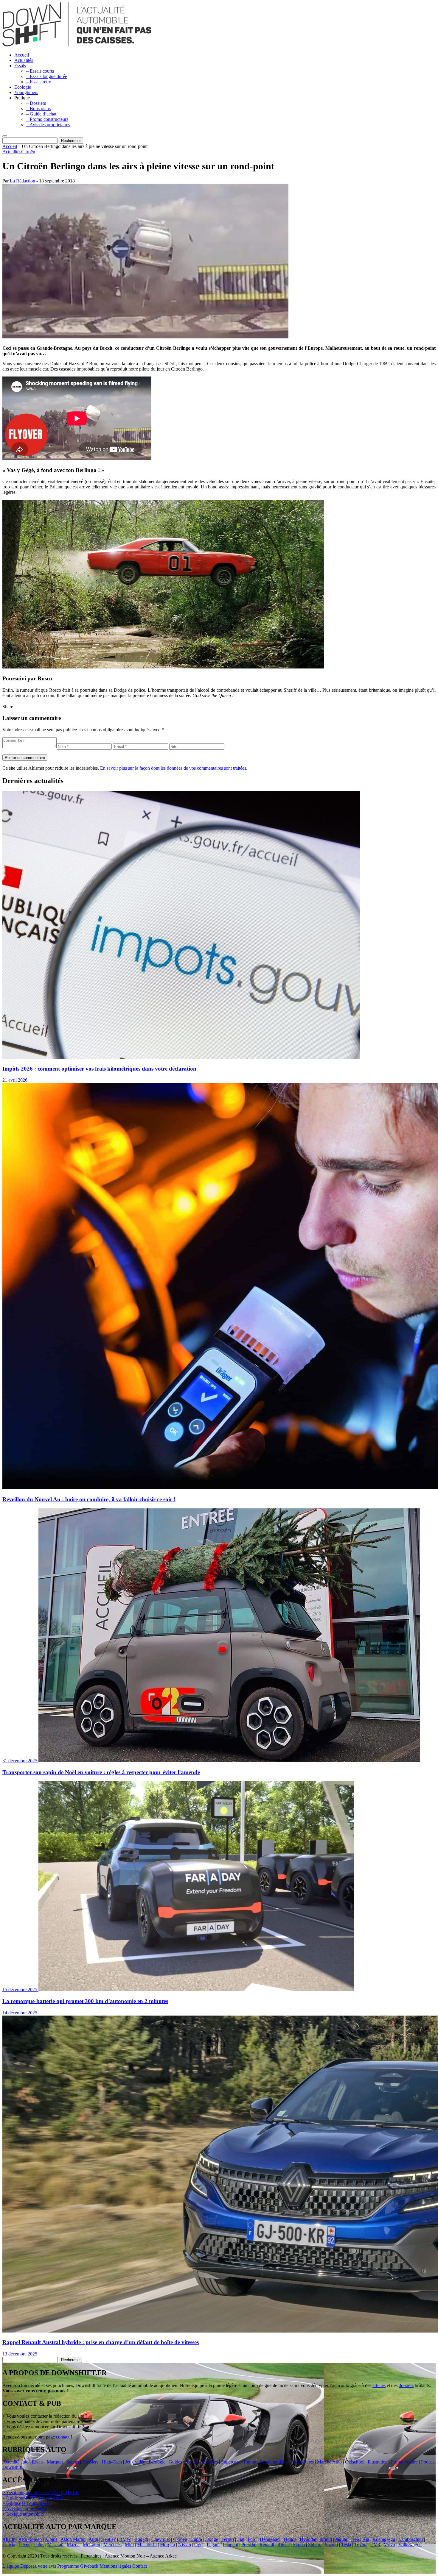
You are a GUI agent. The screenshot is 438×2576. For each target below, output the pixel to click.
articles (379, 2385)
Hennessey (270, 2539)
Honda (290, 2539)
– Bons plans (38, 108)
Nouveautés (303, 2462)
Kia (366, 2539)
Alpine (51, 2539)
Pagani (213, 2545)
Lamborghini (411, 2539)
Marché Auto (329, 2462)
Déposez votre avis (38, 2566)
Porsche (249, 2545)
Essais (20, 66)
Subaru (315, 2545)
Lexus (24, 2545)
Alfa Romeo (30, 2539)
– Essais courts (40, 71)
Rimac (284, 2545)
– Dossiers (36, 103)
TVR (376, 2545)
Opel (199, 2545)
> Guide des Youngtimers (26, 2503)
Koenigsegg (384, 2539)
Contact (140, 2566)
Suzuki (331, 2545)
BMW (125, 2539)
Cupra (196, 2539)
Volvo (389, 2545)
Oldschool (355, 2462)
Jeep (355, 2539)
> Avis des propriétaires (24, 2509)
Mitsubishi (147, 2545)
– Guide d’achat (41, 114)
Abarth (9, 2539)
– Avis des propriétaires (48, 125)
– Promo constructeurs (47, 119)
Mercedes (112, 2545)
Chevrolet (161, 2539)
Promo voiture (404, 2462)
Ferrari (228, 2539)
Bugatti (141, 2539)
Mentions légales (115, 2566)
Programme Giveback (78, 2566)
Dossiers (90, 2462)
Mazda (73, 2545)
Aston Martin (73, 2539)
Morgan (167, 2545)
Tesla (346, 2545)
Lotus (39, 2545)
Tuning (250, 2462)
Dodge (212, 2539)
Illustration (378, 2462)
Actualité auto (15, 2462)
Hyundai (308, 2539)
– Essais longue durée (47, 76)
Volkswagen (410, 2545)
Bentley (109, 2539)
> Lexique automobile (23, 2514)
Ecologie (23, 87)
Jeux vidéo (135, 2462)
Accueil (22, 55)
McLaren (91, 2545)
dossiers (406, 2385)
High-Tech (112, 2462)
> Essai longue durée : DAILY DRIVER (41, 2493)
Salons (73, 2462)
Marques (55, 2462)
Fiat (241, 2539)
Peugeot (230, 2545)
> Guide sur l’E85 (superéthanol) (33, 2498)
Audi (93, 2539)
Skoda (299, 2545)
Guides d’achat (183, 2462)
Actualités (24, 60)
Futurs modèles (274, 2462)
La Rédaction (22, 181)
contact (63, 2437)
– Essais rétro (39, 82)
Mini (129, 2545)
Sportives (209, 2462)
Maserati (55, 2545)
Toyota (361, 2545)
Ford (252, 2539)
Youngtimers (26, 92)
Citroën (28, 152)
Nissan (185, 2545)
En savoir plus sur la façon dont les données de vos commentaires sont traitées (173, 768)
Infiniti (326, 2539)
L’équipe (11, 2566)
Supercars (230, 2462)
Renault (267, 2545)
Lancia (9, 2545)
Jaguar (341, 2539)
